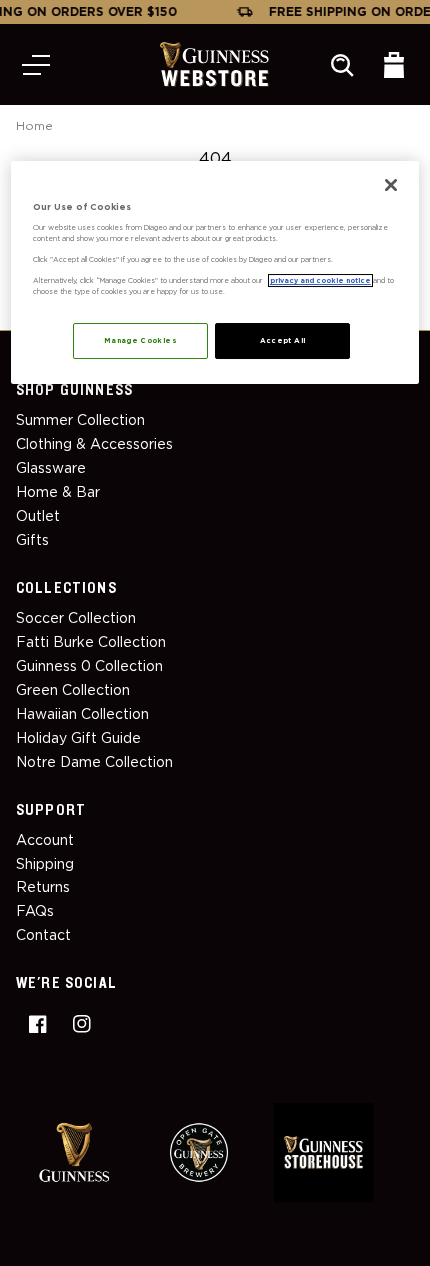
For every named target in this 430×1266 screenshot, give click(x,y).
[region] (215, 272)
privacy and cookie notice (320, 280)
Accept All (283, 340)
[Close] (391, 185)
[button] (36, 65)
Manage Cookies (140, 340)
